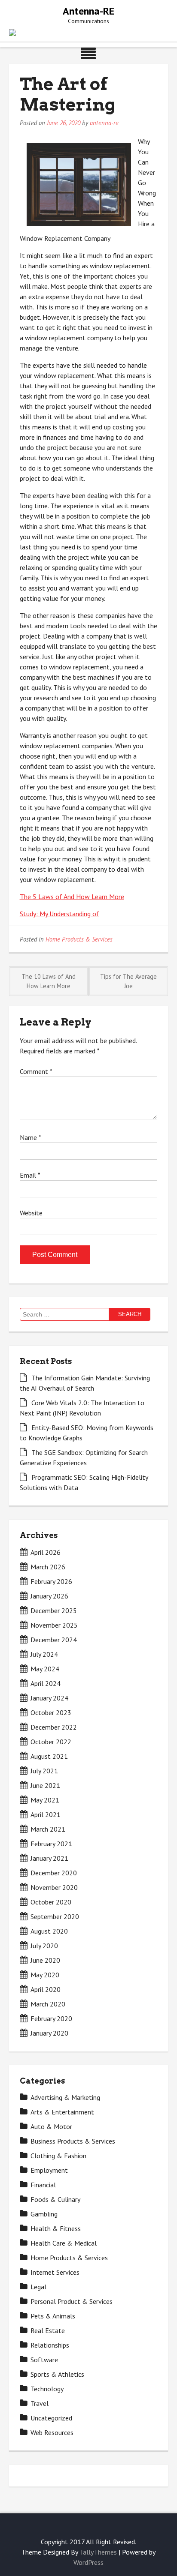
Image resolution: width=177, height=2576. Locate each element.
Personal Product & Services (72, 2301)
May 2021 (45, 1800)
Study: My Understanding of (60, 914)
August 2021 (49, 1756)
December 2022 (54, 1727)
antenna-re (104, 123)
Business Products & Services (73, 2141)
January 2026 (49, 1596)
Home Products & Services (79, 939)
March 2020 (48, 2004)
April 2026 (46, 1552)
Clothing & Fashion (58, 2156)
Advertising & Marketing (65, 2097)
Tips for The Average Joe (128, 981)
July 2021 (44, 1771)
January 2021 (49, 1858)
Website (31, 1213)
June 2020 (45, 1960)
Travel (40, 2403)
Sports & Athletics (57, 2374)
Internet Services (55, 2272)
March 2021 (48, 1829)
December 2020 (54, 1873)
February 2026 (51, 1581)
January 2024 (49, 1698)
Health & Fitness (56, 2228)
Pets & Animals (53, 2316)
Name (30, 1137)
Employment (49, 2170)
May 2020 (45, 1975)
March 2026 (48, 1567)
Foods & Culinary (55, 2199)
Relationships (50, 2345)
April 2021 (46, 1814)
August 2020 (49, 1931)
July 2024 (44, 1654)
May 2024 (45, 1669)
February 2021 (51, 1844)
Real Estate (48, 2330)
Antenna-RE (88, 11)
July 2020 (44, 1946)
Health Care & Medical (64, 2243)
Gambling (44, 2214)
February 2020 (51, 2018)
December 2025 (54, 1610)
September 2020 (55, 1916)
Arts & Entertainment (62, 2112)
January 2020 (49, 2033)
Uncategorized (51, 2418)
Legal (38, 2287)
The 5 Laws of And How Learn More (72, 897)
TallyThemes (98, 2552)
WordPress (88, 2562)
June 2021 (45, 1785)
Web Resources (52, 2432)
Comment (36, 1071)
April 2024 (46, 1683)
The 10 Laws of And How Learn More (49, 981)
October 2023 (51, 1712)
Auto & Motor (51, 2126)
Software (44, 2360)
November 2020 (54, 1887)
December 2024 (54, 1640)
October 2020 (51, 1902)
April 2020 (46, 1989)
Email (30, 1175)
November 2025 (54, 1625)
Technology (47, 2389)
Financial (43, 2185)
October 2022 (51, 1742)
